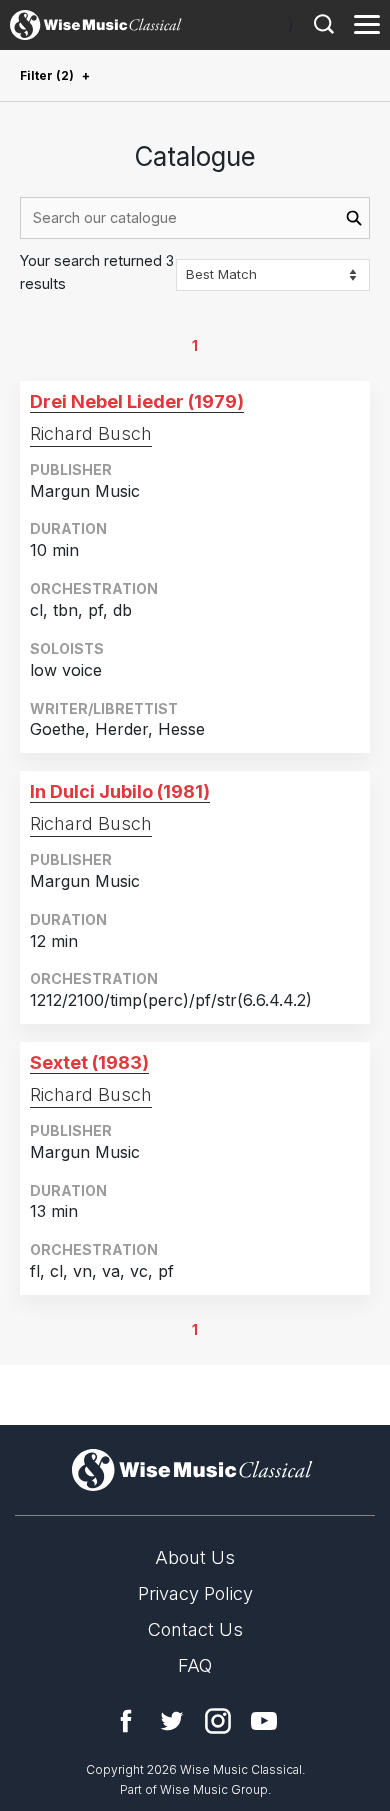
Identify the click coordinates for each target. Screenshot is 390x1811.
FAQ (195, 1665)
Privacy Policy (195, 1593)
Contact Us (195, 1629)
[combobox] (195, 218)
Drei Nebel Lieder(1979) (137, 401)
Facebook (126, 1721)
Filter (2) (47, 75)
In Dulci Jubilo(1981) (120, 791)
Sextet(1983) (89, 1062)
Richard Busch (91, 433)
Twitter (172, 1721)
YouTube (264, 1721)
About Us (195, 1557)
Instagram (218, 1721)
